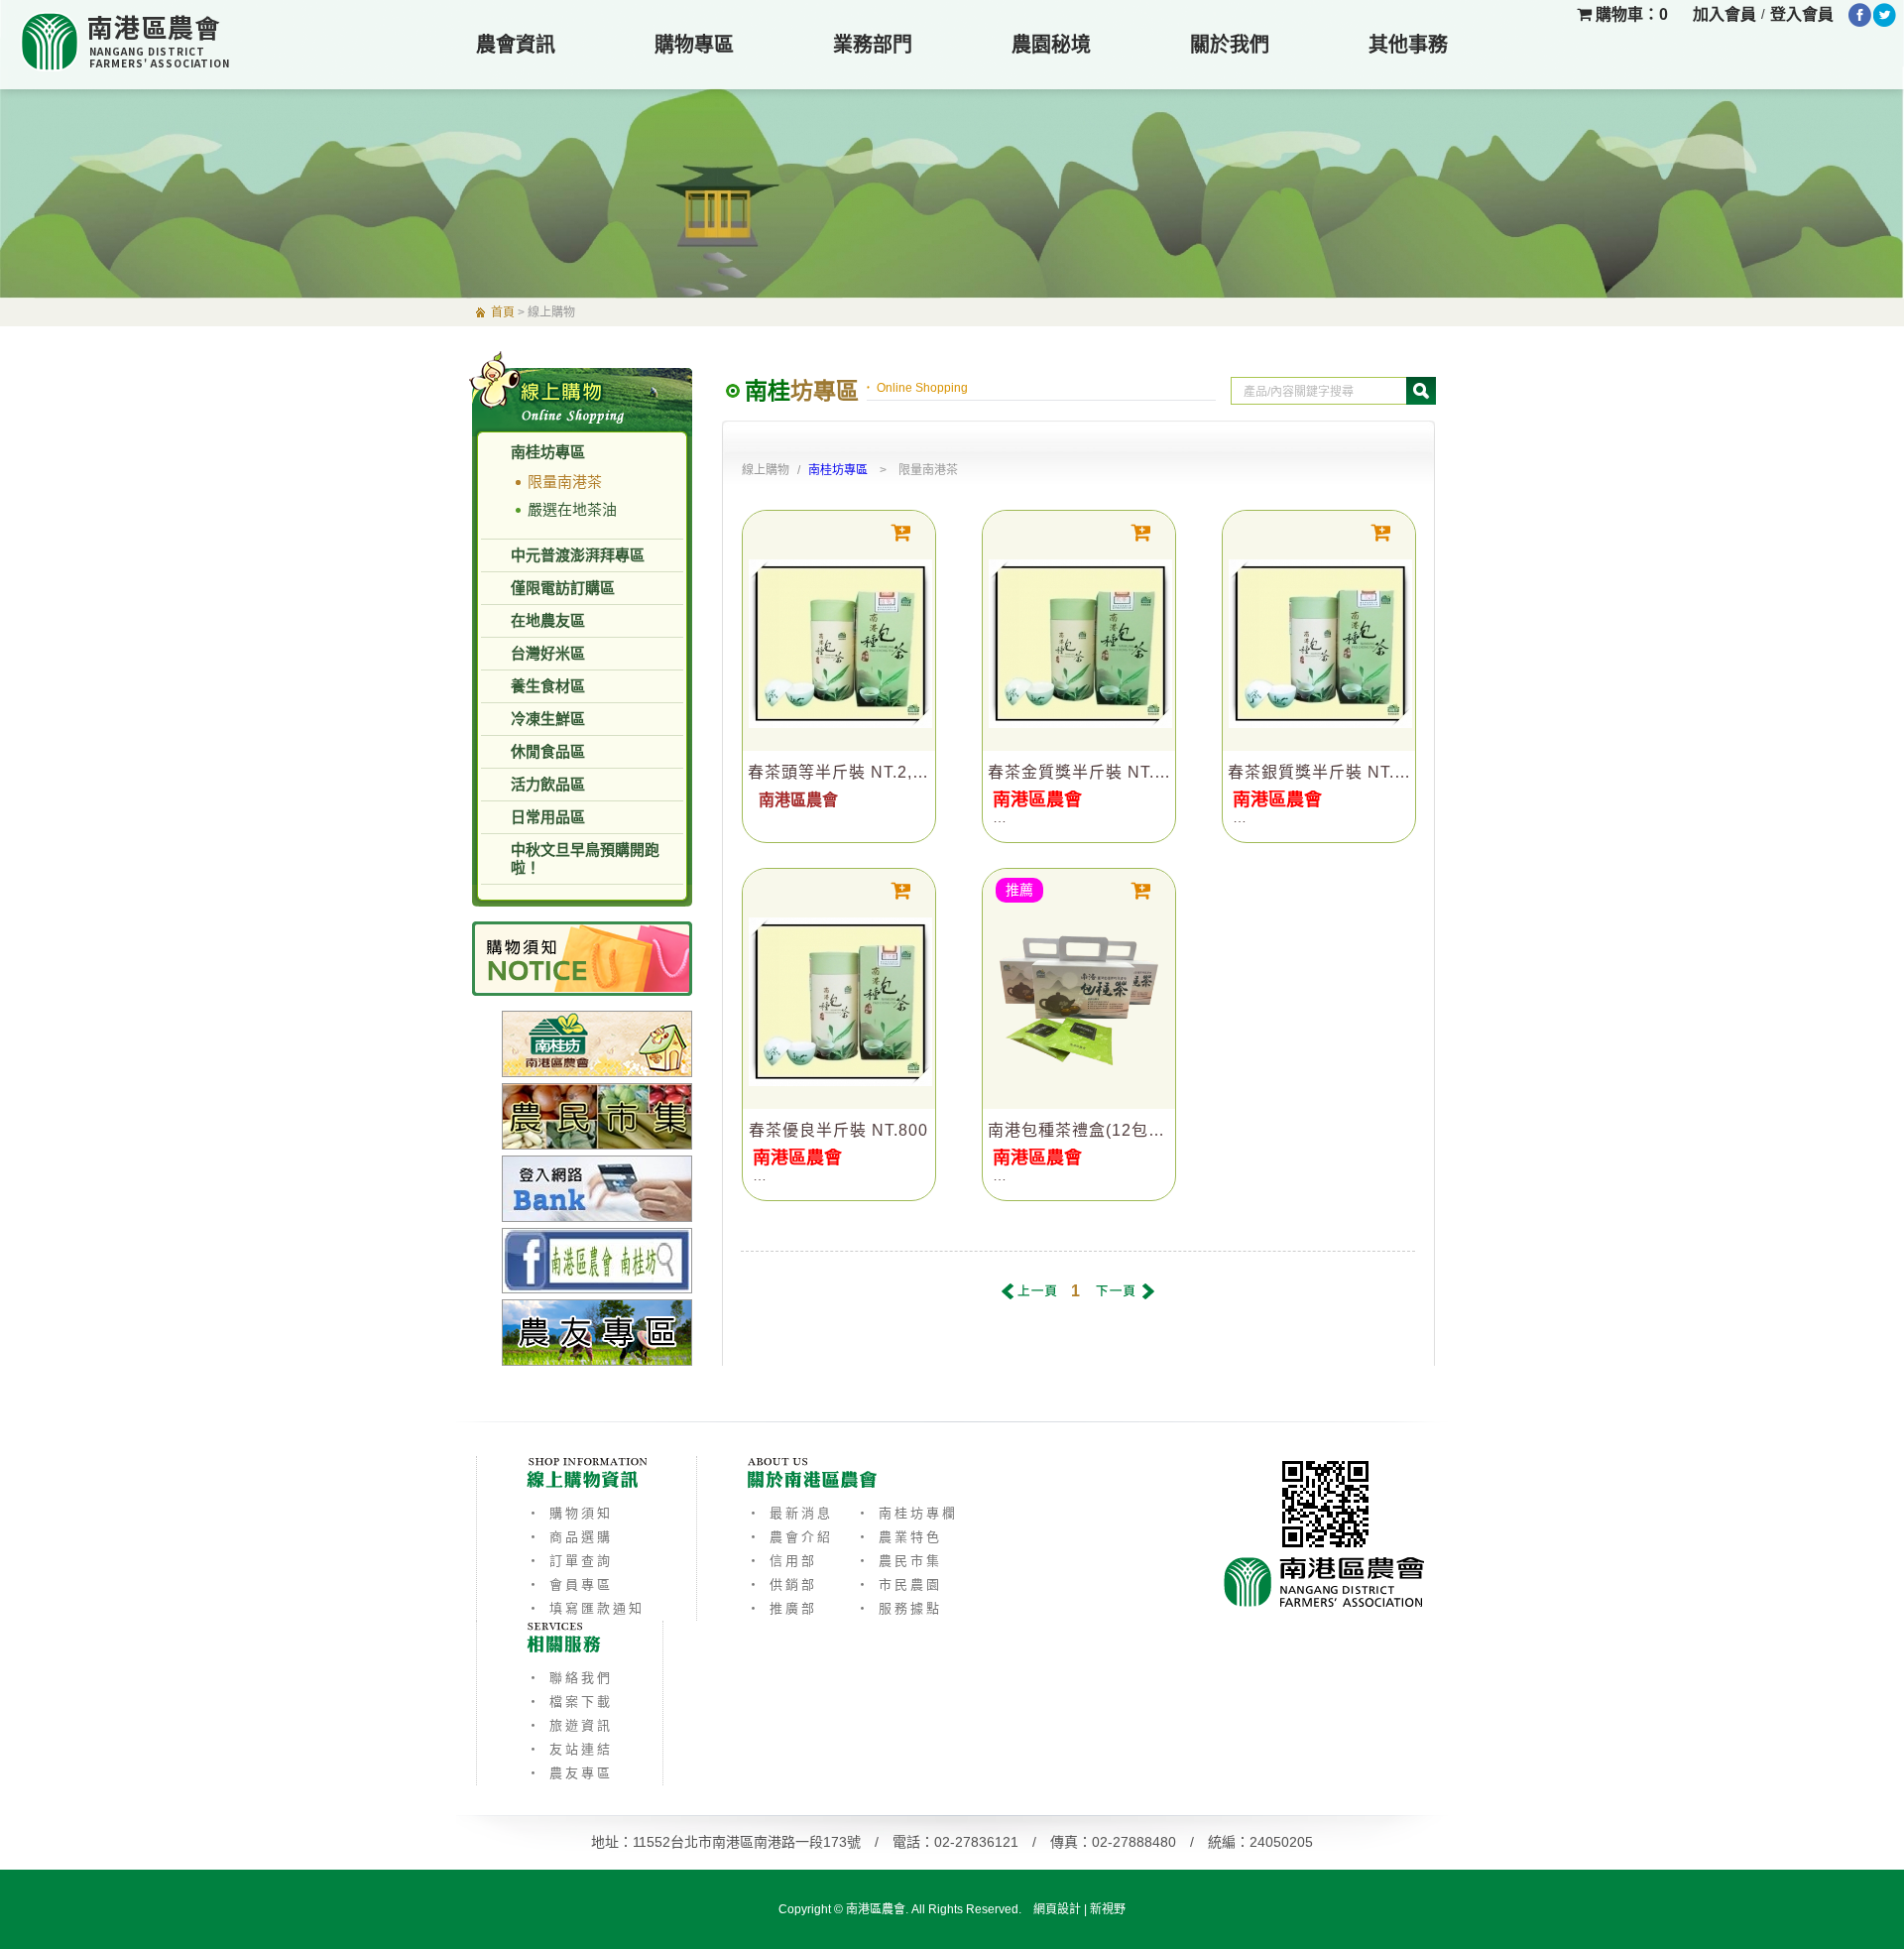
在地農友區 (548, 620)
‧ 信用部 (782, 1561)
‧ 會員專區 (570, 1584)
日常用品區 (548, 817)
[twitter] (1885, 15)
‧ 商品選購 (570, 1537)
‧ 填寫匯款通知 (586, 1608)
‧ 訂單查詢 (570, 1561)
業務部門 (873, 45)
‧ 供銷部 (782, 1584)
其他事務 (1408, 45)
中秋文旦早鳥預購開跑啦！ (585, 858)
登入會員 (1802, 14)
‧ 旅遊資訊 (570, 1725)
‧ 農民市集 (899, 1561)
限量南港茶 (565, 482)
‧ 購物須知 (570, 1513)
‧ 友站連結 (570, 1749)
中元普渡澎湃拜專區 (578, 555)
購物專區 (694, 45)
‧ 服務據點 (899, 1608)
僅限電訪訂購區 (563, 588)
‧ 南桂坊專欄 (907, 1513)
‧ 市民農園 (899, 1584)
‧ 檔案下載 (570, 1702)
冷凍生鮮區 (548, 719)
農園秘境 (1051, 45)
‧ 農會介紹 (790, 1537)
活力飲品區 (548, 784)
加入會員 (1725, 14)
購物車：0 (1630, 14)
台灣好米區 (548, 653)
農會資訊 (516, 45)
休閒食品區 (548, 751)
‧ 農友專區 (570, 1773)
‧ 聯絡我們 (570, 1678)
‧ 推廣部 (782, 1608)
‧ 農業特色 (899, 1537)
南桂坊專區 (548, 452)
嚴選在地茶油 (572, 509)
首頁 (503, 312)
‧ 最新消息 (790, 1513)
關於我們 (1230, 45)
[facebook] (1860, 15)
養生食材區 (548, 686)
